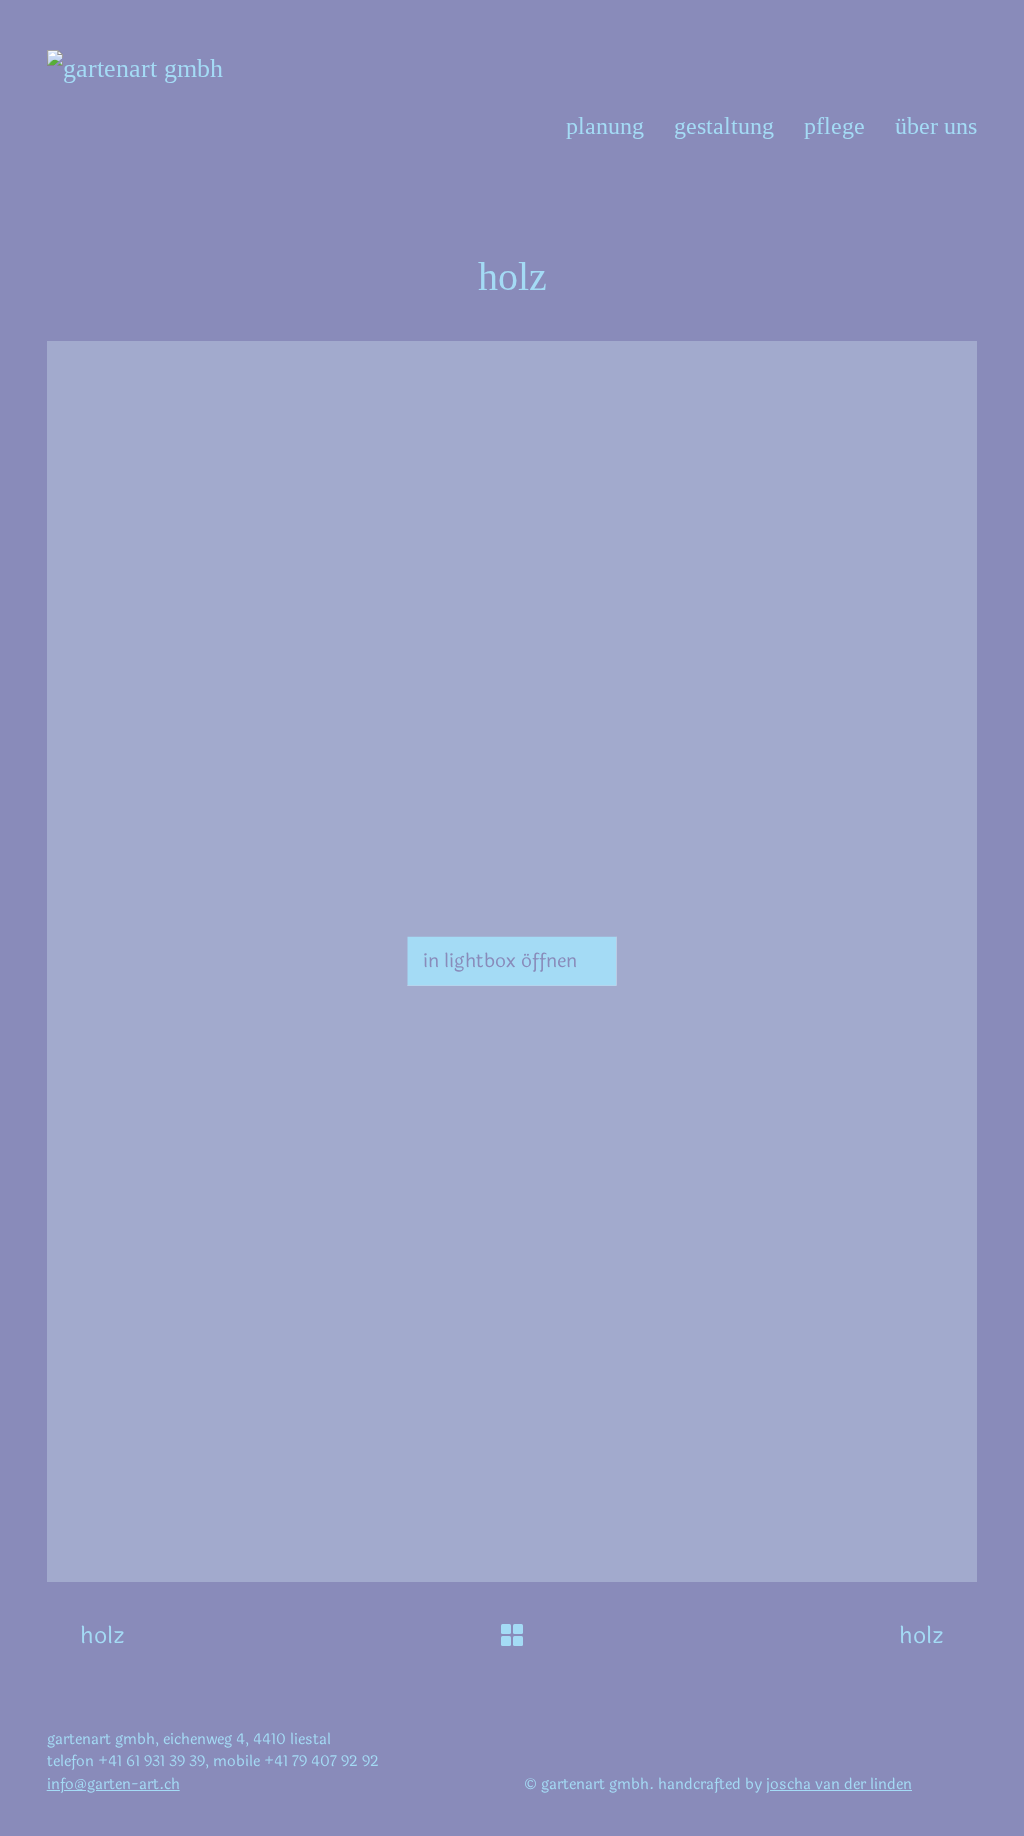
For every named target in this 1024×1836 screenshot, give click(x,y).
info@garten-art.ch (113, 1784)
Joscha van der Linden (839, 1784)
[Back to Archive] (512, 1635)
